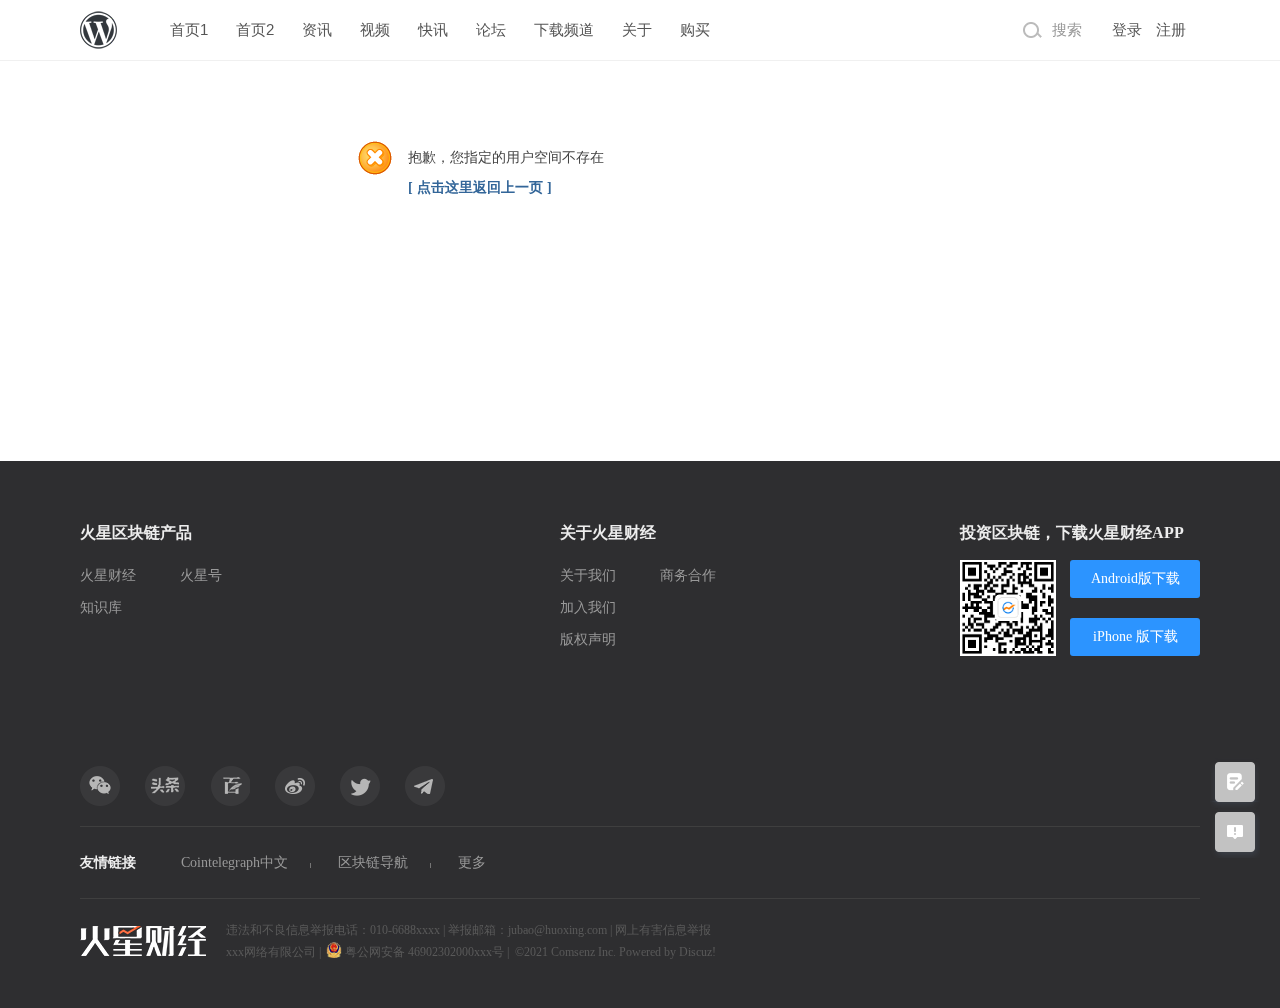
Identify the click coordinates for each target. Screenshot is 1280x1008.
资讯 (317, 29)
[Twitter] (360, 786)
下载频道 (564, 29)
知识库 (101, 607)
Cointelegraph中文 (234, 862)
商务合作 (688, 575)
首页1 (189, 29)
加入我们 (588, 607)
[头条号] (165, 786)
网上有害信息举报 (663, 930)
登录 (1127, 30)
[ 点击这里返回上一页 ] (480, 187)
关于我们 (588, 575)
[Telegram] (425, 786)
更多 (472, 862)
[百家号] (230, 786)
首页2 (255, 29)
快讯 (433, 29)
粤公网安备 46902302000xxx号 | (427, 952)
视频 (375, 29)
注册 (1171, 30)
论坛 (491, 29)
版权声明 (588, 639)
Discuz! (697, 952)
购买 (695, 29)
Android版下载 (1135, 578)
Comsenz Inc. (585, 952)
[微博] (295, 786)
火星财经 (108, 575)
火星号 (201, 575)
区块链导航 (373, 862)
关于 (637, 29)
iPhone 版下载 (1135, 636)
